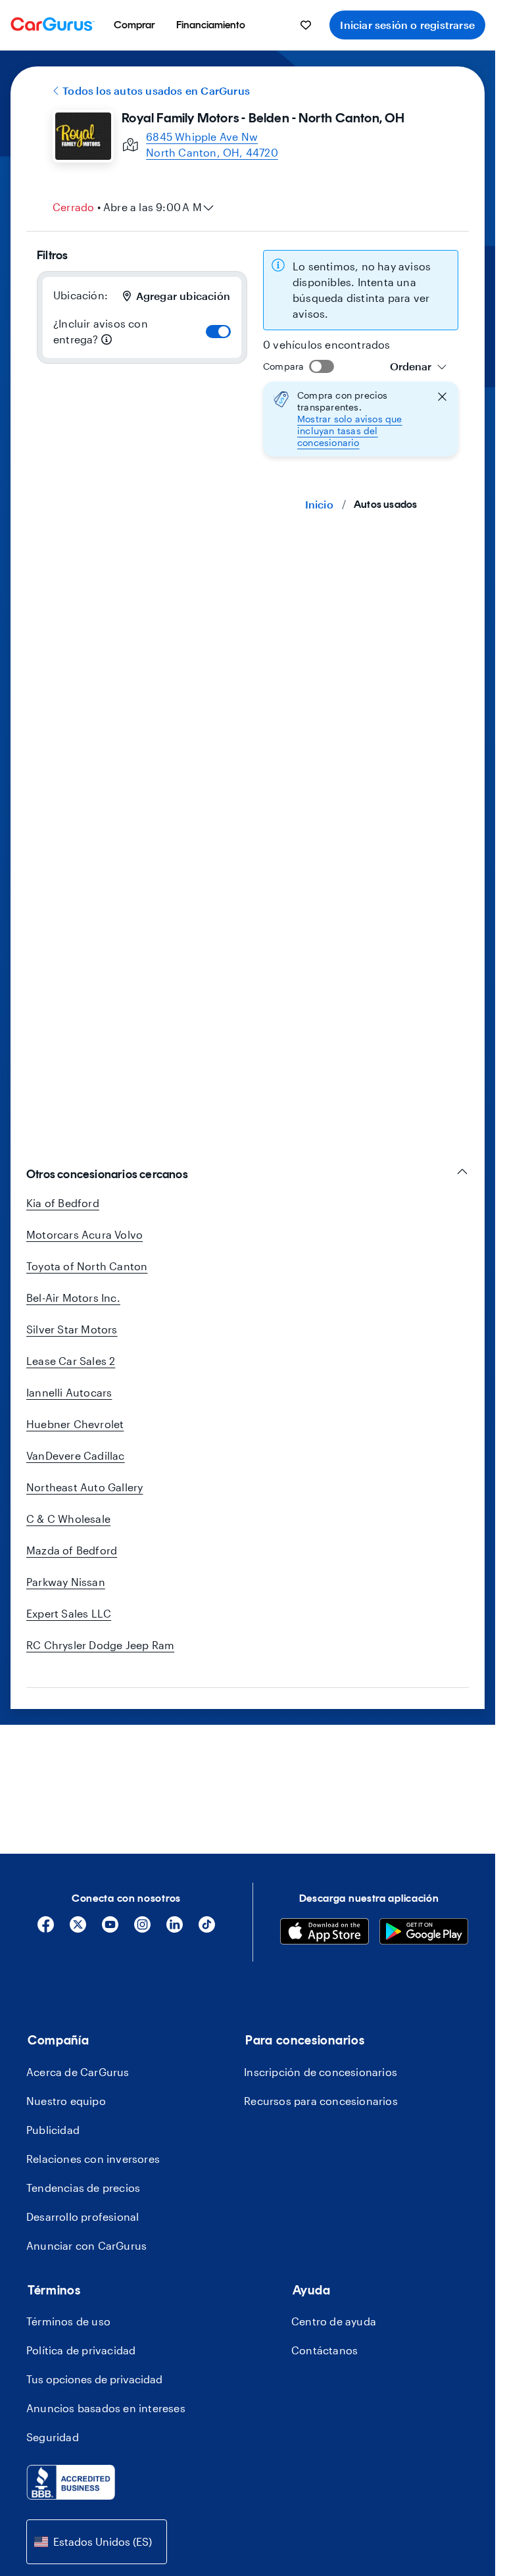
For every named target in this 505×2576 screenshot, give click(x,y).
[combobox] (419, 366)
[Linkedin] (175, 1929)
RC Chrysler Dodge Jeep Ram (100, 1645)
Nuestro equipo (66, 2101)
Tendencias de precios (83, 2188)
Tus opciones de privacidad (94, 2379)
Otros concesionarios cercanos (107, 1174)
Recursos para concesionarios (321, 2101)
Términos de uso (68, 2321)
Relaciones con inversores (93, 2159)
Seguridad (53, 2437)
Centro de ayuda (334, 2321)
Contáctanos (325, 2350)
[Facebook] (46, 1929)
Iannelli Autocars (69, 1392)
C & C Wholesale (68, 1519)
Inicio (319, 504)
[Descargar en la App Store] (325, 1933)
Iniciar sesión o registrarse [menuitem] (407, 25)
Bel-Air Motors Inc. (73, 1298)
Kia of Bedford (63, 1203)
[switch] (218, 332)
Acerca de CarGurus (78, 2072)
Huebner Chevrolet (75, 1424)
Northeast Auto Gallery (84, 1487)
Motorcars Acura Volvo (84, 1234)
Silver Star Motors (72, 1329)
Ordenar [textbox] (411, 366)
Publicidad (53, 2130)
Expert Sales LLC (69, 1613)
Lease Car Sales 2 (71, 1361)
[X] (78, 1929)
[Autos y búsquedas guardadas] (306, 25)
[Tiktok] (207, 1929)
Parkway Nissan (66, 1582)
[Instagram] (142, 1929)
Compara (283, 366)
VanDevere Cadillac (76, 1455)
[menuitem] (134, 25)
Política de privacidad (81, 2350)
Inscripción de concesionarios (321, 2072)
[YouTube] (110, 1929)
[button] (361, 419)
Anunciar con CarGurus (86, 2245)
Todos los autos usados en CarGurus (156, 90)
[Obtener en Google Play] (424, 1933)
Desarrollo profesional (83, 2217)
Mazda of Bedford (72, 1550)
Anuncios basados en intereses (106, 2408)
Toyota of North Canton (87, 1266)
